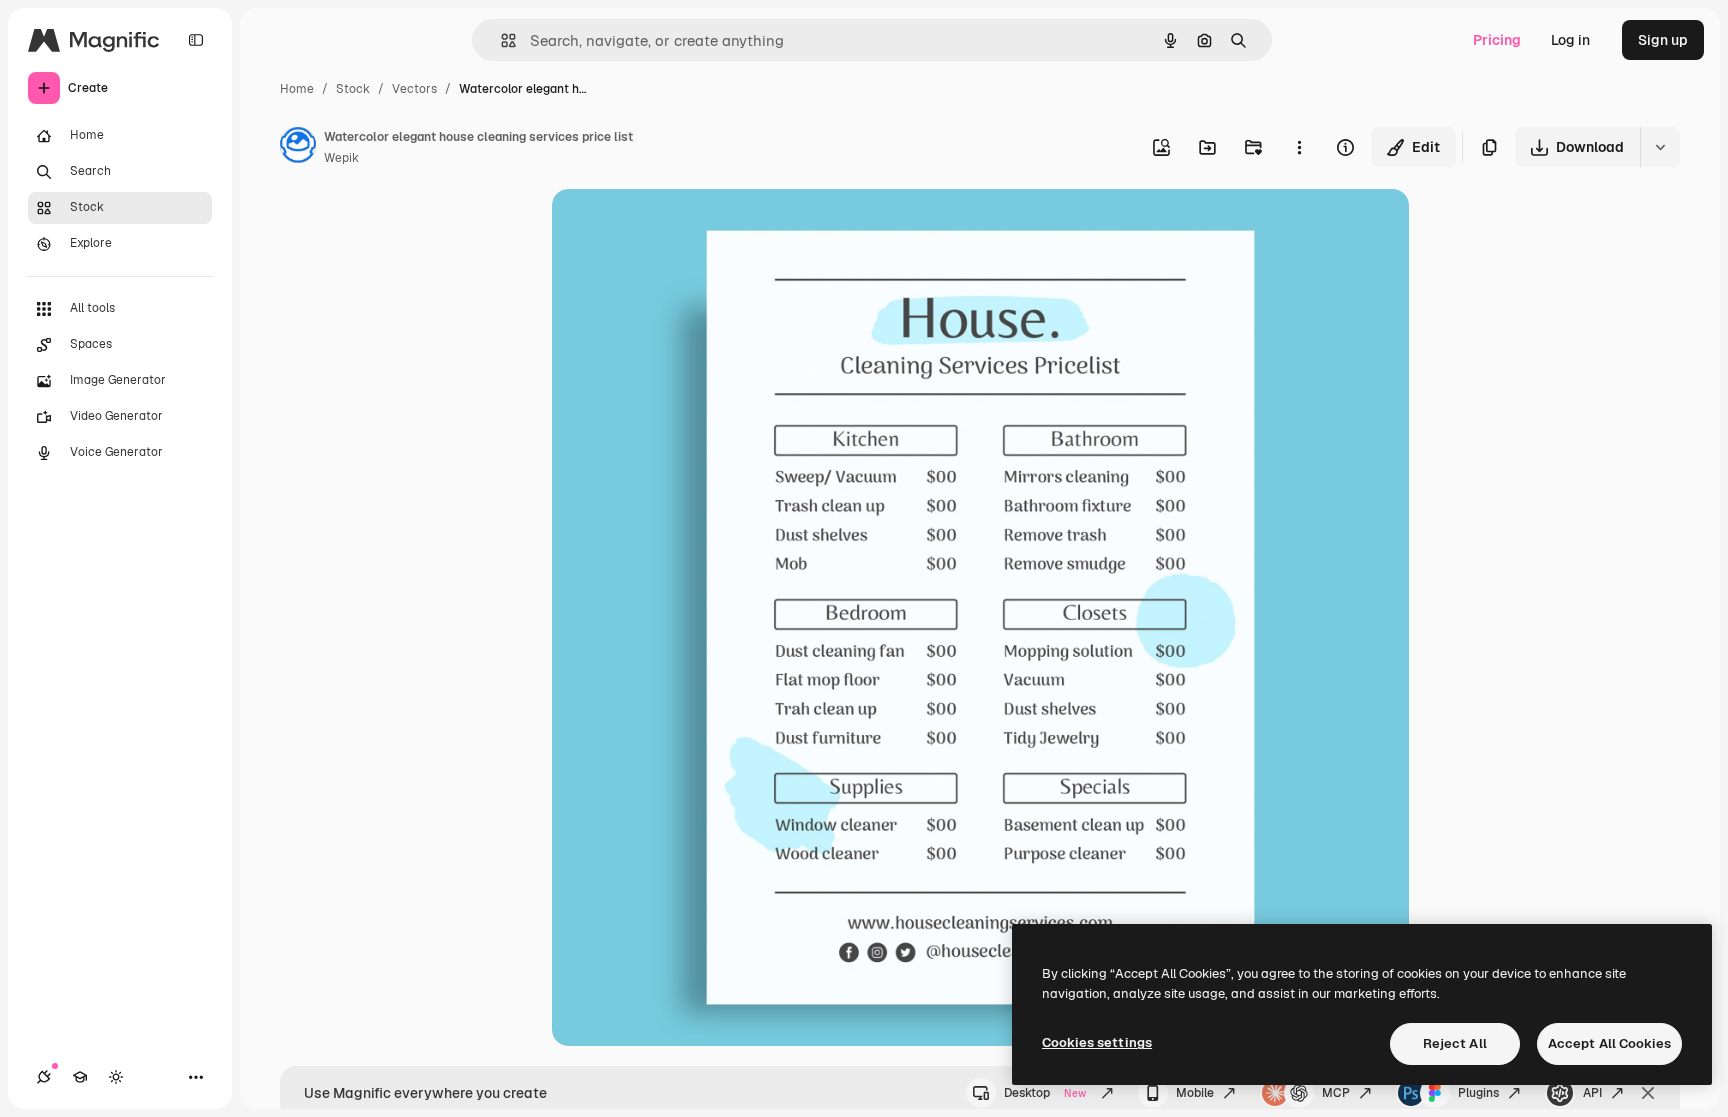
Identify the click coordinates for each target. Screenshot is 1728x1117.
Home (297, 89)
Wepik (341, 158)
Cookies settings (1097, 1042)
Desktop (1045, 1093)
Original (680, 227)
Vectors (414, 89)
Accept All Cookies (1609, 1043)
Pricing (1497, 40)
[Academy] (80, 1077)
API (1592, 1093)
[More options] (1299, 147)
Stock (353, 89)
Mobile (1195, 1093)
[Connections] (44, 1077)
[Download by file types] (1660, 147)
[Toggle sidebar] (196, 40)
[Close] (1648, 1093)
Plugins (1478, 1093)
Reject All (1455, 1043)
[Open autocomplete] (500, 40)
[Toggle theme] (116, 1077)
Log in (1570, 40)
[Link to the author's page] (298, 148)
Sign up (1663, 40)
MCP (1336, 1093)
